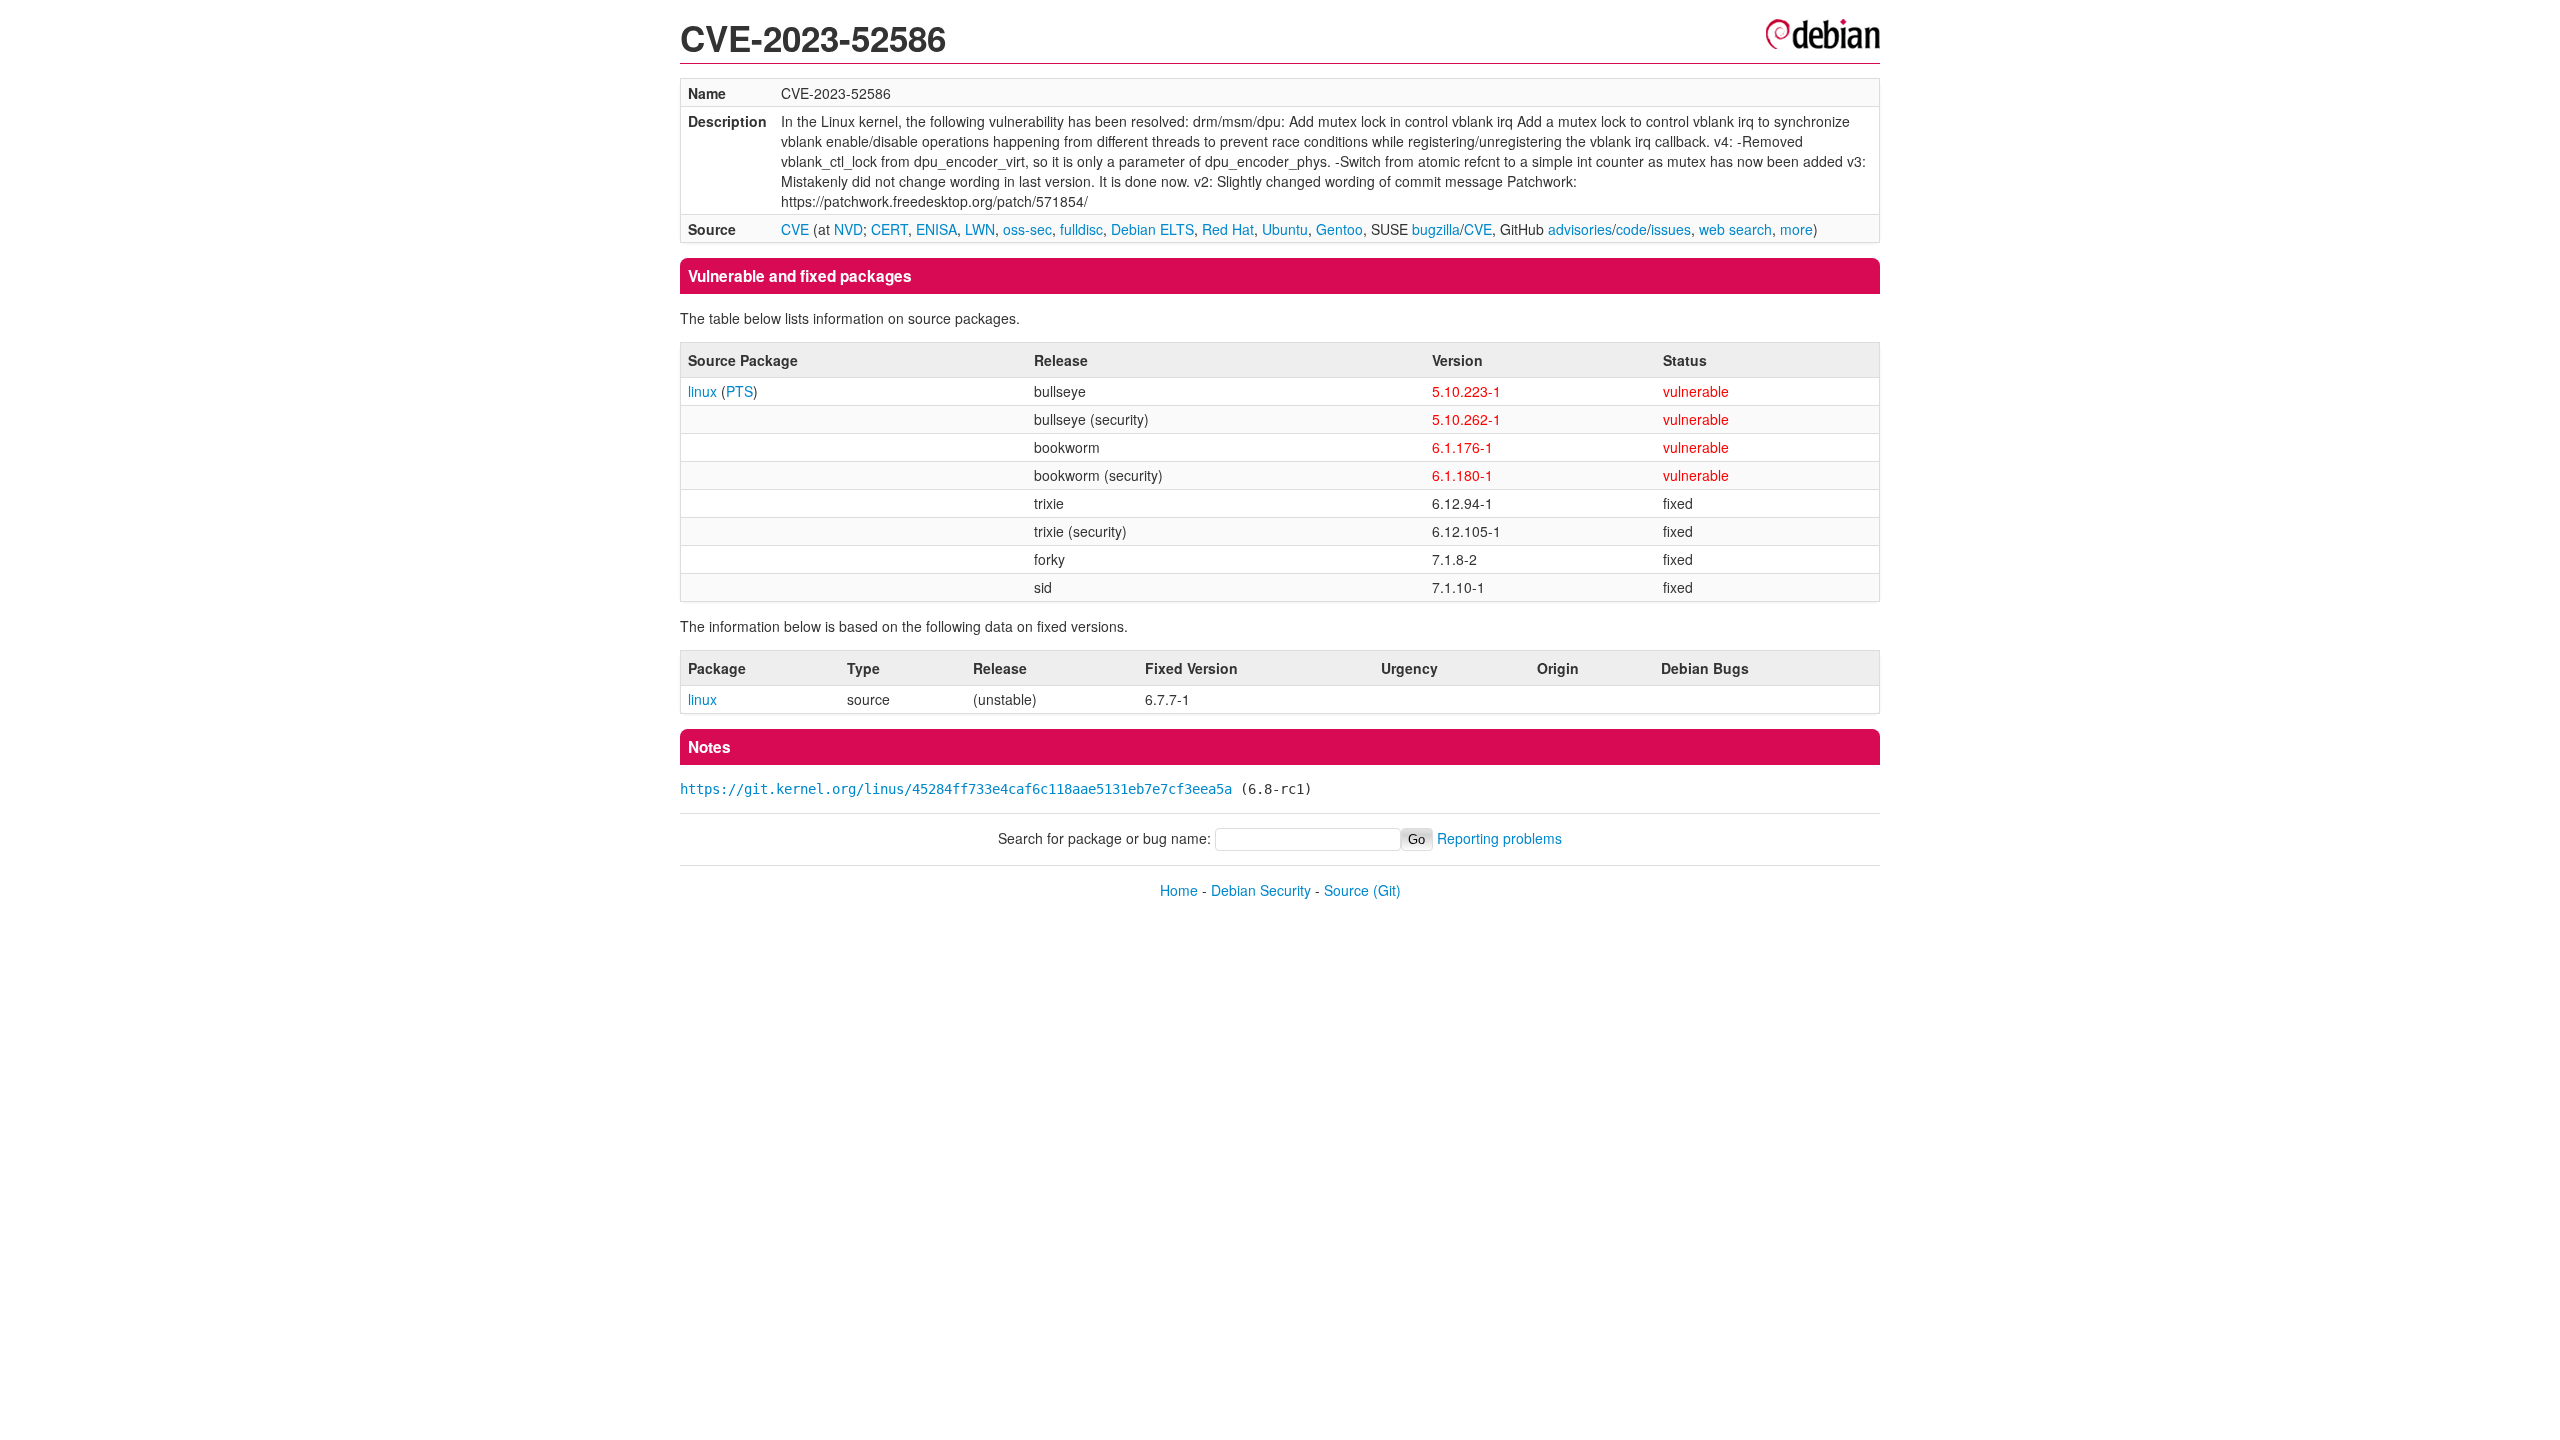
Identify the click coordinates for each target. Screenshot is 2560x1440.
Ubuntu (1285, 229)
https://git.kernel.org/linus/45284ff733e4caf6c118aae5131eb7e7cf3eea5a (956, 789)
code (1631, 229)
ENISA (936, 229)
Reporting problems (1499, 838)
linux (702, 391)
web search (1735, 229)
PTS (739, 391)
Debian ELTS (1152, 229)
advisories (1580, 229)
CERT (889, 229)
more (1796, 229)
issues (1671, 229)
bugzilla (1436, 229)
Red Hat (1228, 229)
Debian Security (1261, 890)
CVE (795, 229)
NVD (848, 229)
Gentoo (1339, 229)
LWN (980, 229)
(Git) (1387, 890)
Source (1346, 890)
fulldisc (1081, 229)
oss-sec (1027, 229)
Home (1179, 890)
